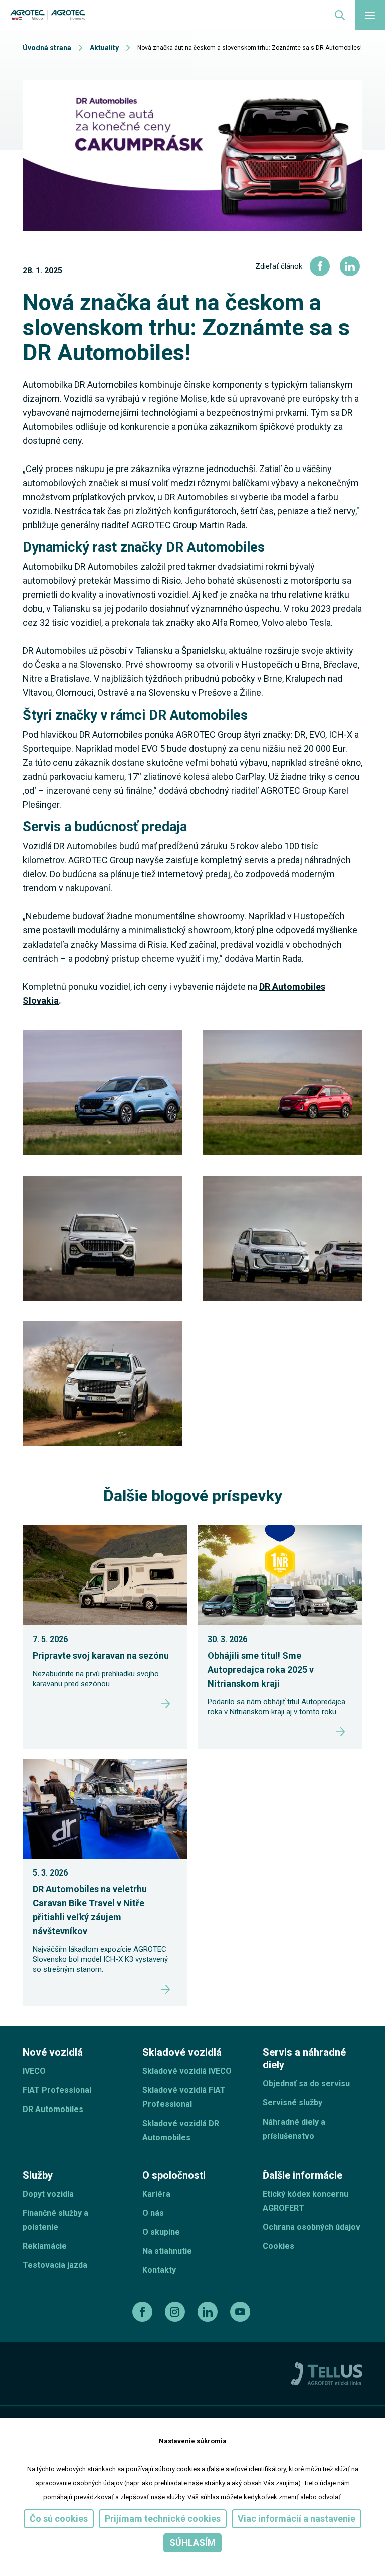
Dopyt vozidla (48, 2194)
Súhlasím (192, 2543)
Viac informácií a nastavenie (297, 2519)
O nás (153, 2213)
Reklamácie (45, 2246)
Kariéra (156, 2194)
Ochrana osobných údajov (312, 2227)
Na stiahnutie (167, 2251)
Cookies (278, 2246)
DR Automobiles (53, 2109)
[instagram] (176, 2312)
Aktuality (104, 48)
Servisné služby (293, 2103)
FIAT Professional (57, 2090)
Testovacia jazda (55, 2265)
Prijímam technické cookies (163, 2519)
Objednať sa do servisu (306, 2084)
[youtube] (241, 2312)
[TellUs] (327, 2373)
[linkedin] (209, 2312)
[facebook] (144, 2312)
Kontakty (159, 2270)
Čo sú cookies (59, 2519)
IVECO (34, 2071)
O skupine (161, 2232)
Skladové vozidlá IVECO (187, 2071)
